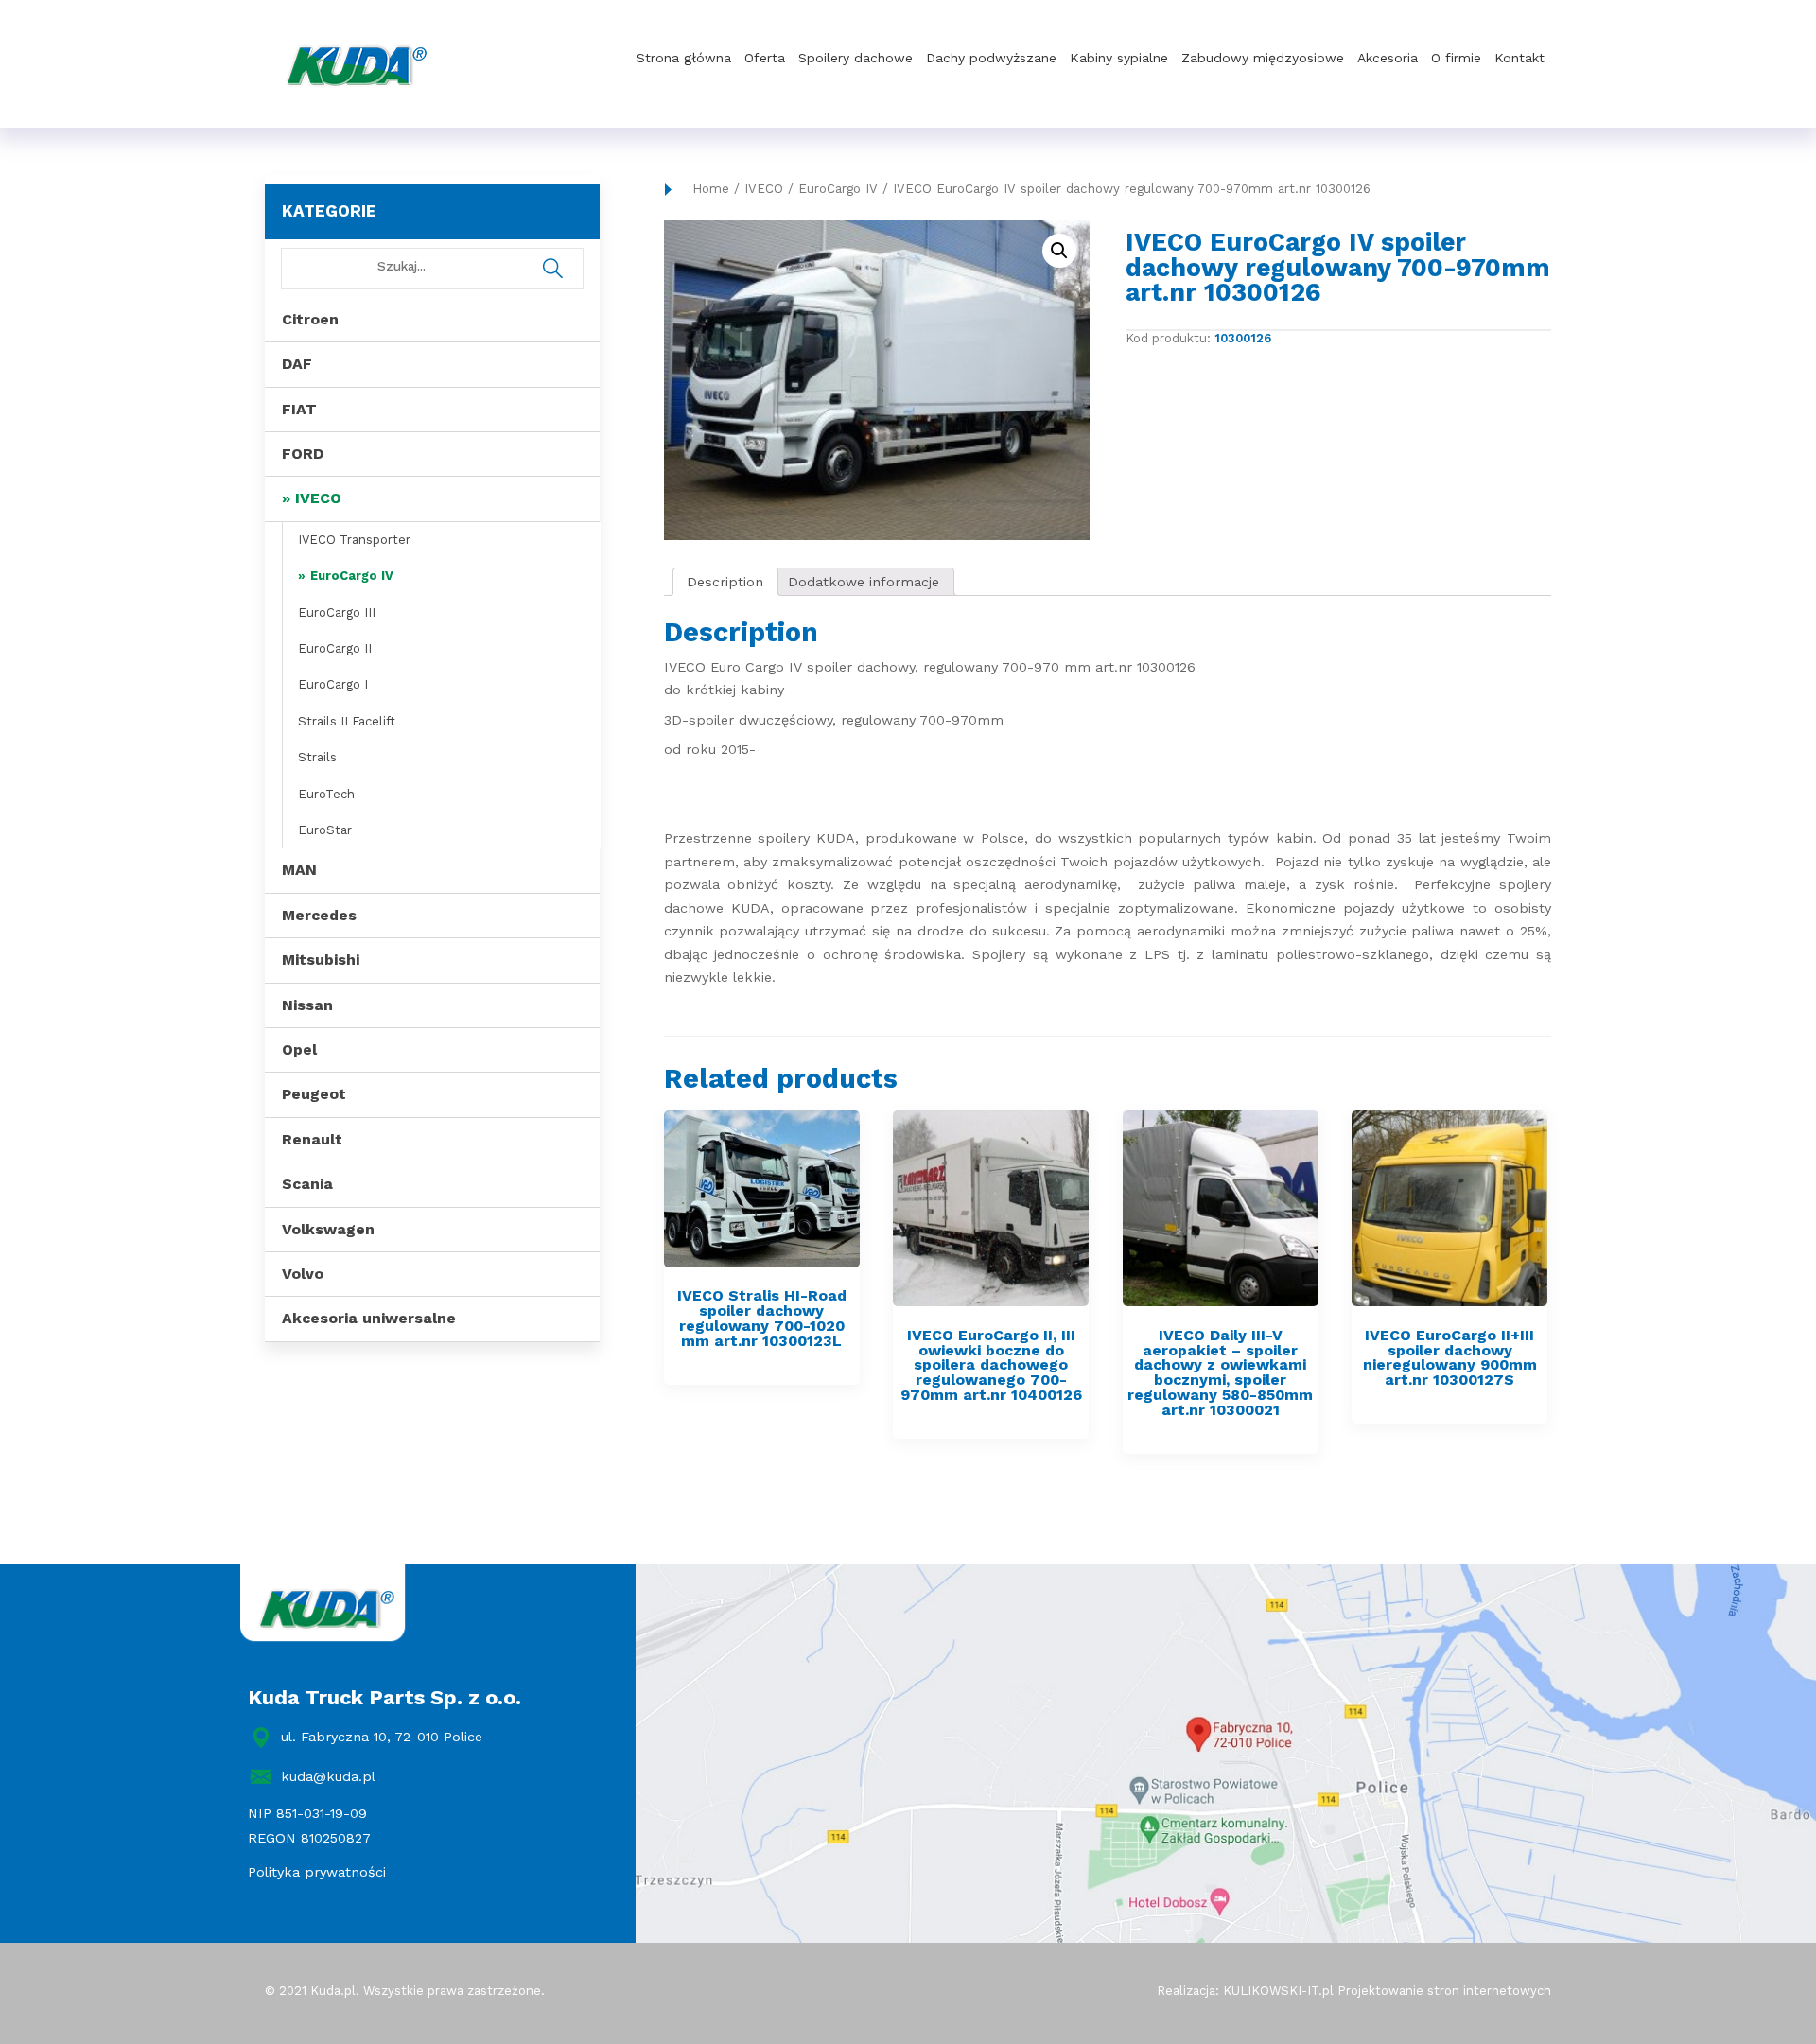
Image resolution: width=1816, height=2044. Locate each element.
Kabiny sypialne (1119, 58)
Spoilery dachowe (856, 58)
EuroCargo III (337, 612)
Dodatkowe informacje (864, 582)
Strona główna (684, 58)
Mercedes (319, 915)
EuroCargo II (335, 648)
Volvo (303, 1274)
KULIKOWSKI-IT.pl (1278, 1991)
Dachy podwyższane (991, 58)
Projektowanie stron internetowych (1444, 1991)
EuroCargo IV (352, 576)
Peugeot (314, 1094)
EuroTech (326, 794)
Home (711, 189)
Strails (317, 757)
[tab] (725, 582)
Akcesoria (1388, 58)
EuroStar (325, 830)
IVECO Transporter (354, 540)
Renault (312, 1139)
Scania (307, 1184)
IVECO (318, 498)
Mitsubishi (321, 960)
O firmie (1456, 58)
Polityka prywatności (317, 1872)
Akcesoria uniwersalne (369, 1318)
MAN (299, 870)
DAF (297, 364)
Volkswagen (328, 1229)
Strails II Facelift (347, 721)
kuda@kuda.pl (328, 1776)
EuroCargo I (333, 684)
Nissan (307, 1005)
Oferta (765, 58)
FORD (303, 454)
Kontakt (1519, 58)
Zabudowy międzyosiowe (1263, 58)
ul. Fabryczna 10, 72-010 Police (382, 1737)
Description (725, 582)
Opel (299, 1049)
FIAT (299, 409)
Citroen (310, 319)
